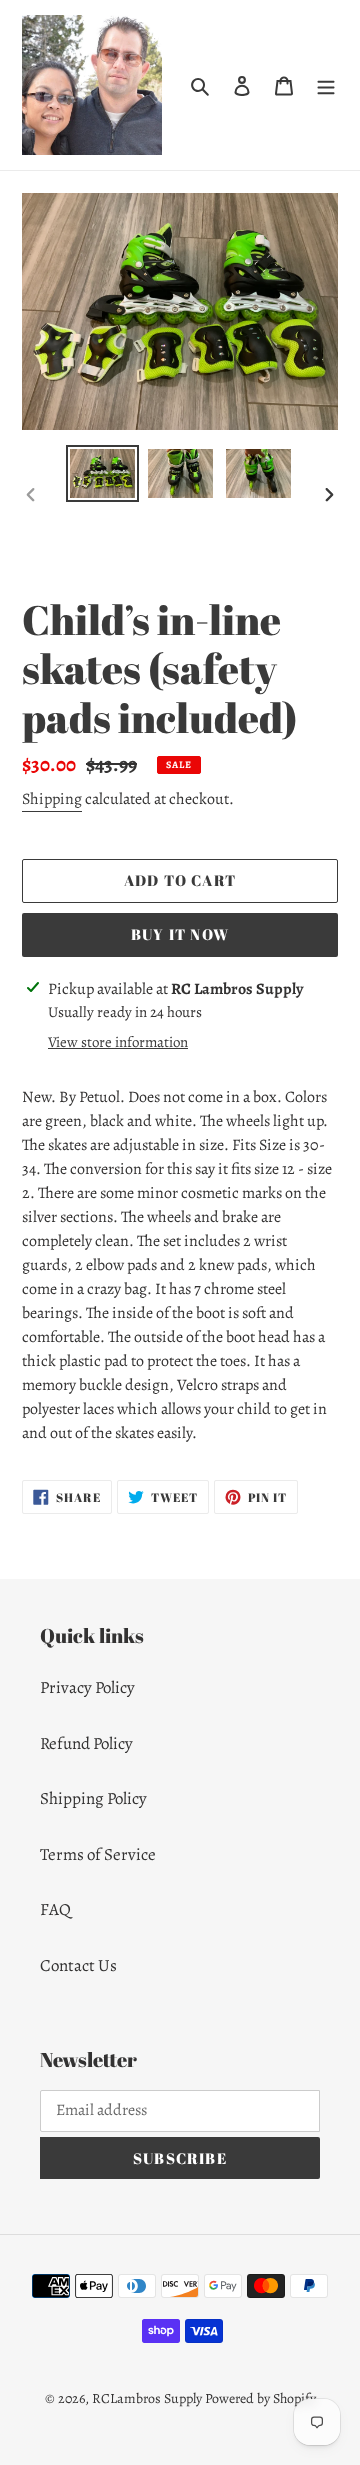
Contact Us (78, 1965)
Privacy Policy (87, 1687)
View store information (118, 1042)
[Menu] (326, 85)
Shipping (52, 799)
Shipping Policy (93, 1798)
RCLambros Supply (147, 2398)
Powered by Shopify (260, 2398)
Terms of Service (98, 1854)
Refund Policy (86, 1743)
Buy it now (180, 934)
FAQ (55, 1909)
